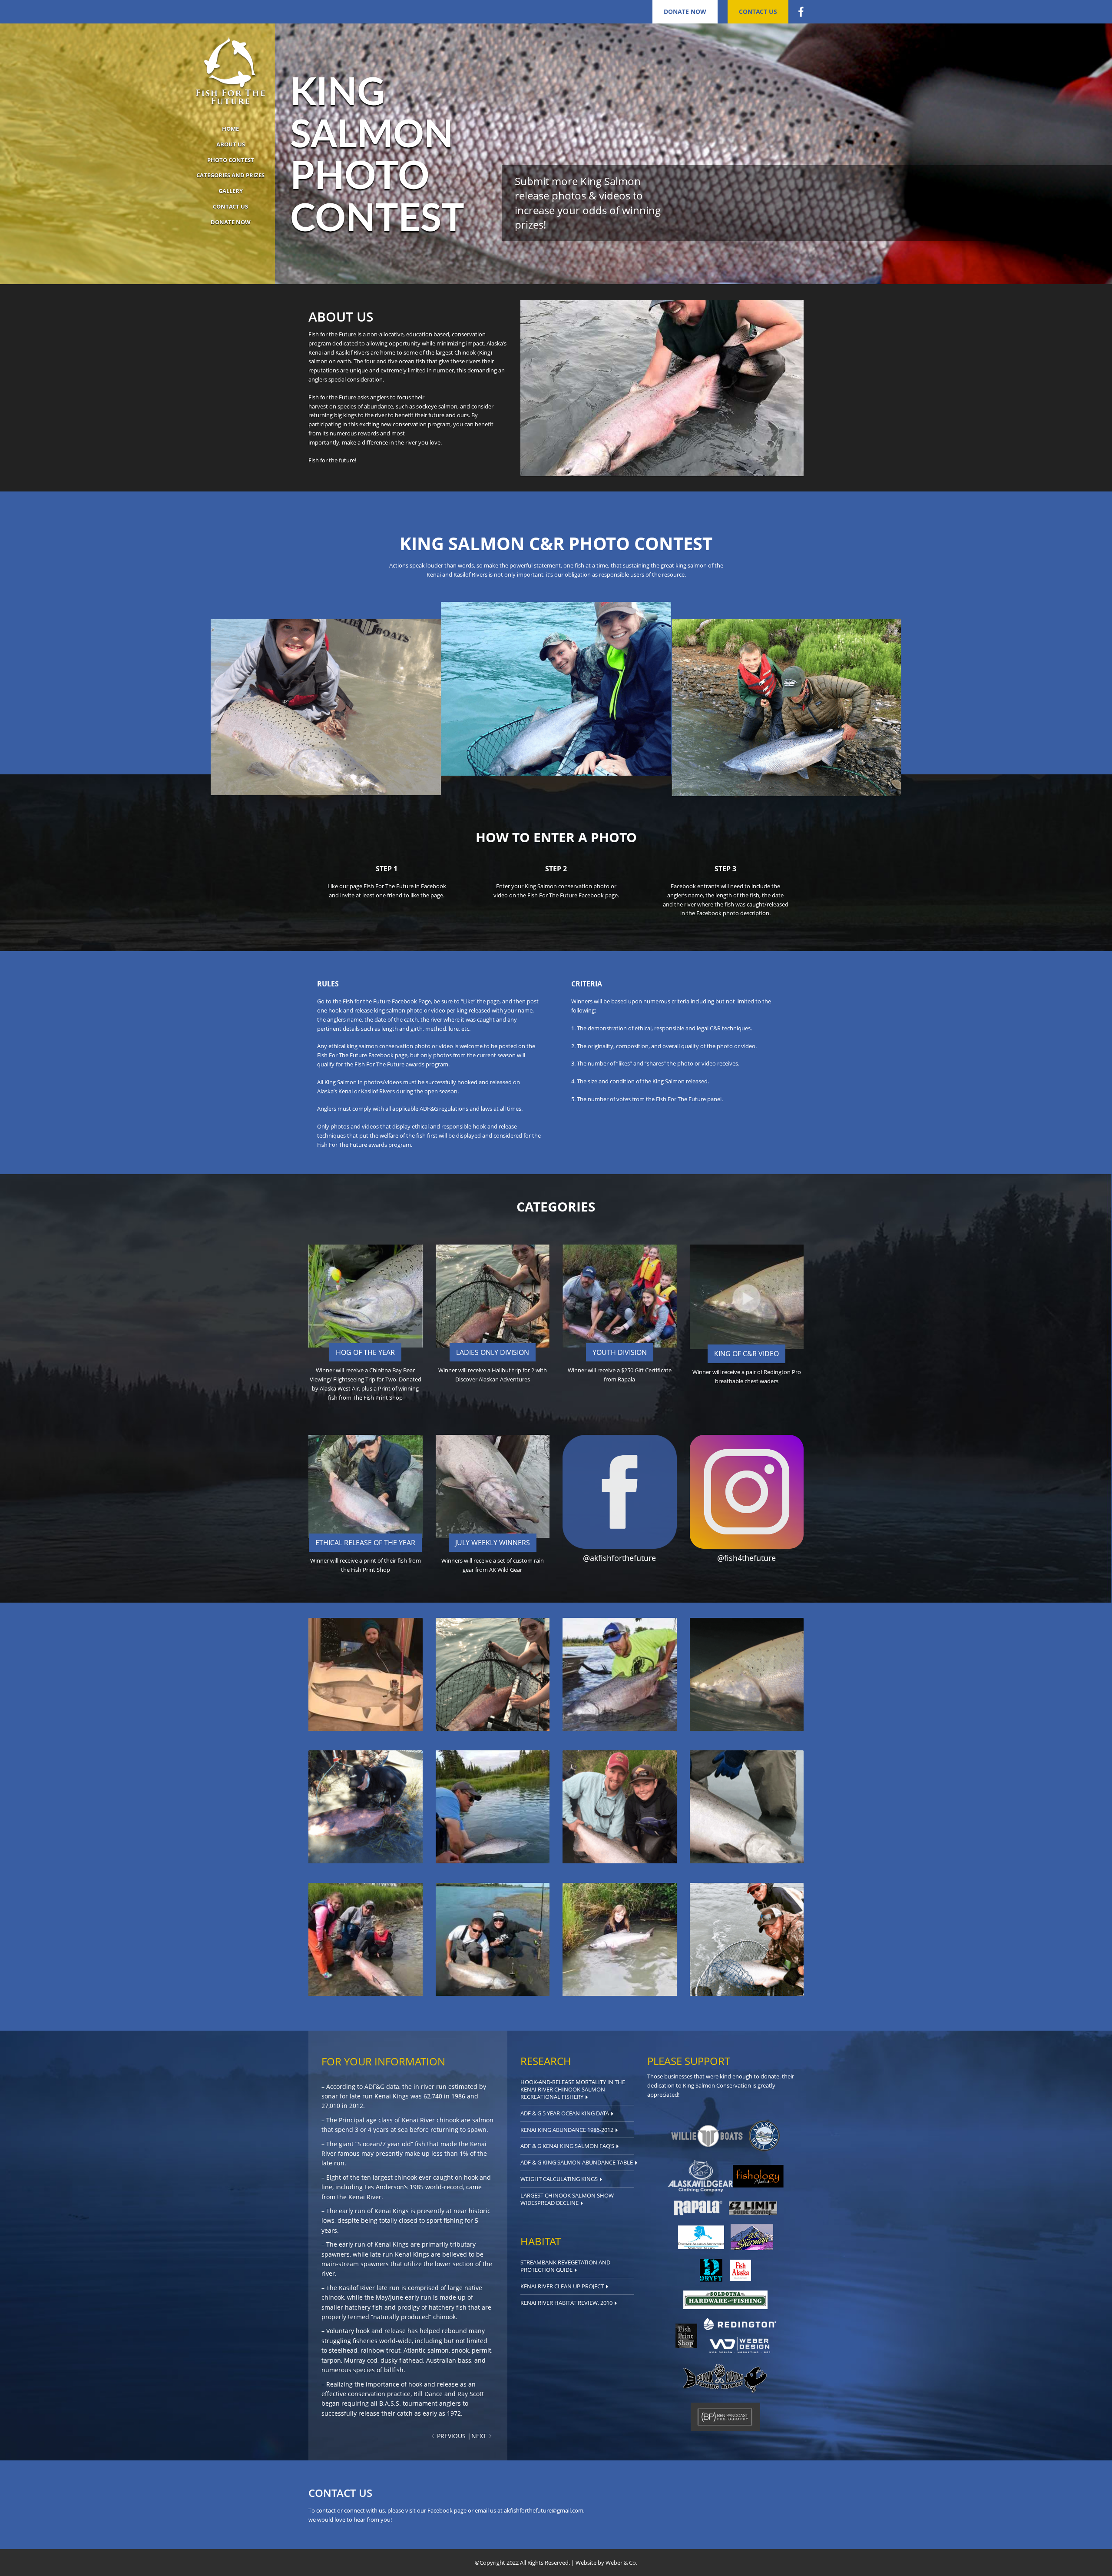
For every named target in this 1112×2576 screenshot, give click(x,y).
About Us (231, 144)
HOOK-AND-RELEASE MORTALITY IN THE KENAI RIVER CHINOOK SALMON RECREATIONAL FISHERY (573, 2089)
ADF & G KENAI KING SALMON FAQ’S (567, 2146)
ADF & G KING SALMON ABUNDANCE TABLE (577, 2162)
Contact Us (758, 12)
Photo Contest (231, 160)
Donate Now (685, 12)
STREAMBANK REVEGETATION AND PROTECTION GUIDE (565, 2266)
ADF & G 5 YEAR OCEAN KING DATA (565, 2113)
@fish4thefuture (746, 1558)
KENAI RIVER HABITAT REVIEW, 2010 (566, 2303)
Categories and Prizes (230, 175)
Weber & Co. (621, 2563)
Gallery (231, 191)
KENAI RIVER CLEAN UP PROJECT (562, 2286)
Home (230, 129)
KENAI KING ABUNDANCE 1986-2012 (567, 2130)
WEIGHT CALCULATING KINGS (559, 2179)
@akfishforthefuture (619, 1558)
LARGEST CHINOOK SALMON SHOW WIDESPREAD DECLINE (567, 2199)
